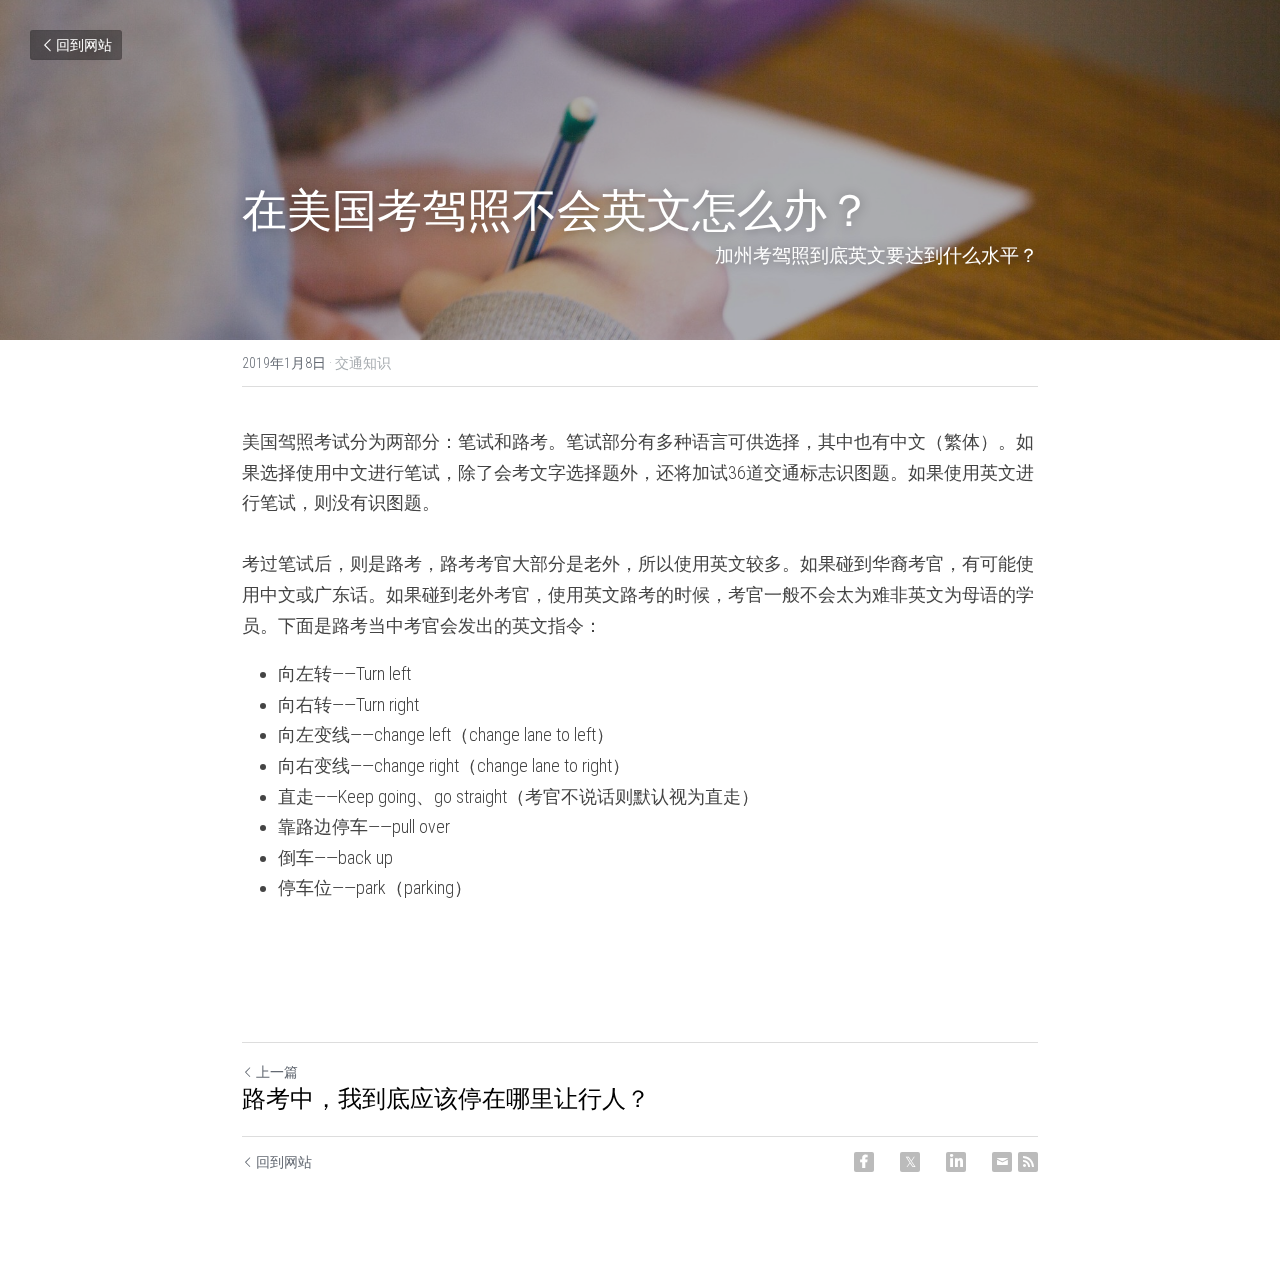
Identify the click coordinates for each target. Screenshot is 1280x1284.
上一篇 (277, 1072)
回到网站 (84, 45)
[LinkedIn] (956, 1162)
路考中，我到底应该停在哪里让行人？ (446, 1099)
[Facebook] (864, 1162)
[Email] (1002, 1162)
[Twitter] (910, 1162)
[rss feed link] (1028, 1162)
